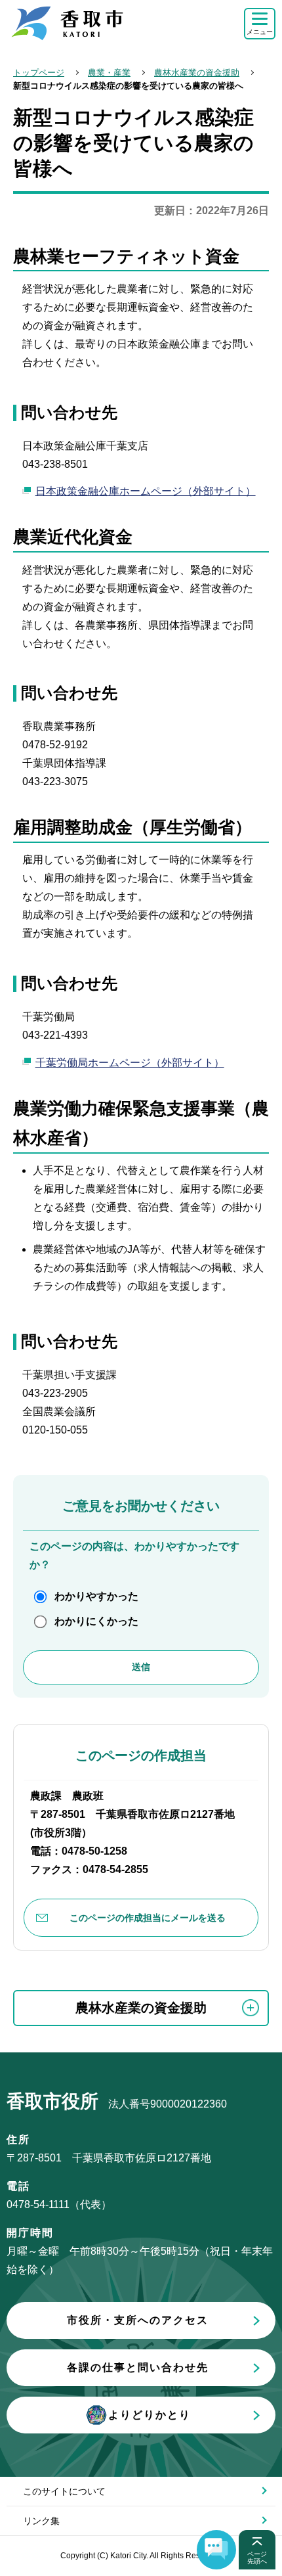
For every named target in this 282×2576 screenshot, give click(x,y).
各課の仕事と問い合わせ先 (138, 2367)
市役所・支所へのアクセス (138, 2320)
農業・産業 (109, 73)
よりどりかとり (150, 2415)
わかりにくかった (96, 1621)
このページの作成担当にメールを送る (148, 1918)
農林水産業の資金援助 (197, 73)
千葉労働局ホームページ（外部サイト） (130, 1063)
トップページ (39, 73)
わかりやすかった (96, 1596)
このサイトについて (64, 2491)
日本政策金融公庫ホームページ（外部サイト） (146, 491)
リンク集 (41, 2521)
